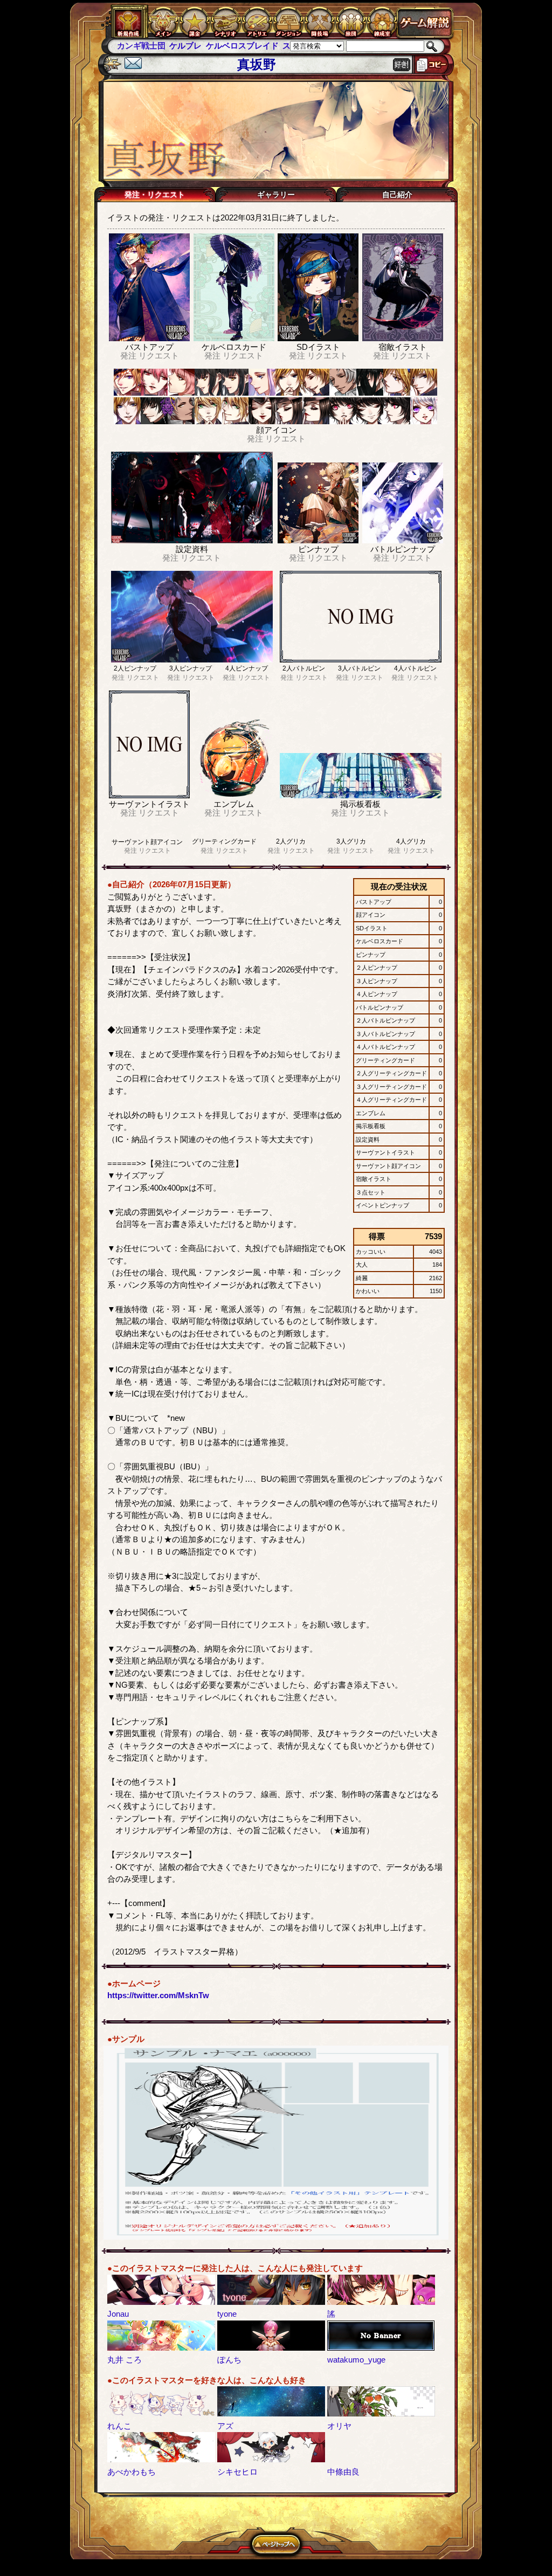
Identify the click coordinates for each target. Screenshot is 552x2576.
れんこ (119, 2426)
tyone (227, 2314)
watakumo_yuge (356, 2360)
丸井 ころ (125, 2360)
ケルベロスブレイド (189, 46)
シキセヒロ (237, 2472)
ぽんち (229, 2360)
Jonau (118, 2314)
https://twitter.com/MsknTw (158, 1995)
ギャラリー (276, 195)
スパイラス (250, 46)
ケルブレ (133, 46)
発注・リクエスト (155, 195)
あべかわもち (132, 2472)
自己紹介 (397, 195)
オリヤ (339, 2426)
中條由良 (343, 2472)
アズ (225, 2426)
